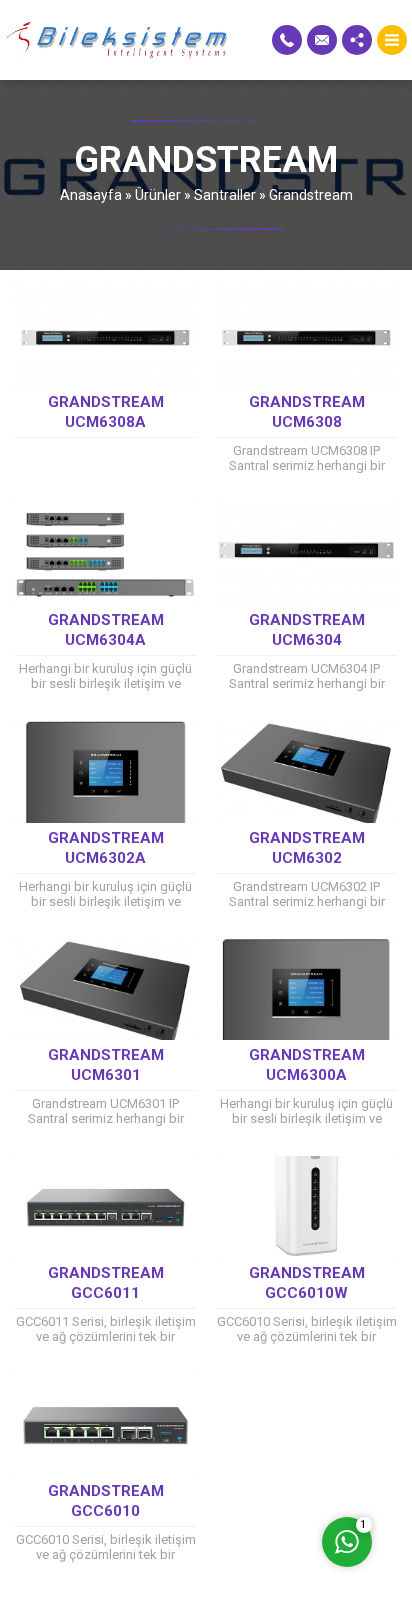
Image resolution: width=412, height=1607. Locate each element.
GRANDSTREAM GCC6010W (307, 1283)
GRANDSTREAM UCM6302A (106, 848)
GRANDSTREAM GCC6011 (106, 1283)
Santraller (225, 195)
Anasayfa (91, 195)
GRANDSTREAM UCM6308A (106, 412)
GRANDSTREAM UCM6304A (106, 630)
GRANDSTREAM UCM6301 (106, 1065)
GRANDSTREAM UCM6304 (307, 630)
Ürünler (158, 195)
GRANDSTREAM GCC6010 (106, 1501)
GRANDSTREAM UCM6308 (307, 412)
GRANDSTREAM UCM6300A (307, 1065)
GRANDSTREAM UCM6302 (307, 848)
